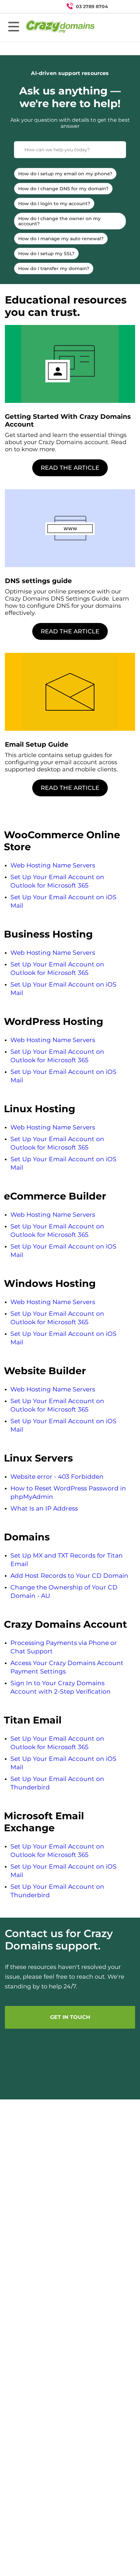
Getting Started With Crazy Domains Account (68, 420)
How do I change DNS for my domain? (63, 189)
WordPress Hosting (54, 1021)
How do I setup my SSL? (46, 254)
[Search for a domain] (122, 6)
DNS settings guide (38, 581)
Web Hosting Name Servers (53, 865)
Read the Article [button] (70, 468)
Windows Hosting (50, 1283)
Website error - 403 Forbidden (57, 1477)
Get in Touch (70, 2017)
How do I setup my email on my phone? (65, 174)
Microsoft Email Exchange (44, 1822)
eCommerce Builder (55, 1196)
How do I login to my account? (54, 204)
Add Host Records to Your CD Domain (69, 1576)
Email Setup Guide (37, 744)
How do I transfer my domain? (54, 268)
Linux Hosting (40, 1109)
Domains (27, 1537)
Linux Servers (38, 1458)
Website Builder (45, 1371)
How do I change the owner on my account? (59, 221)
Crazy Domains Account (65, 1624)
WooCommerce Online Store (62, 841)
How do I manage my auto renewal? (61, 239)
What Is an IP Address (44, 1508)
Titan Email (33, 1720)
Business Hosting (48, 934)
